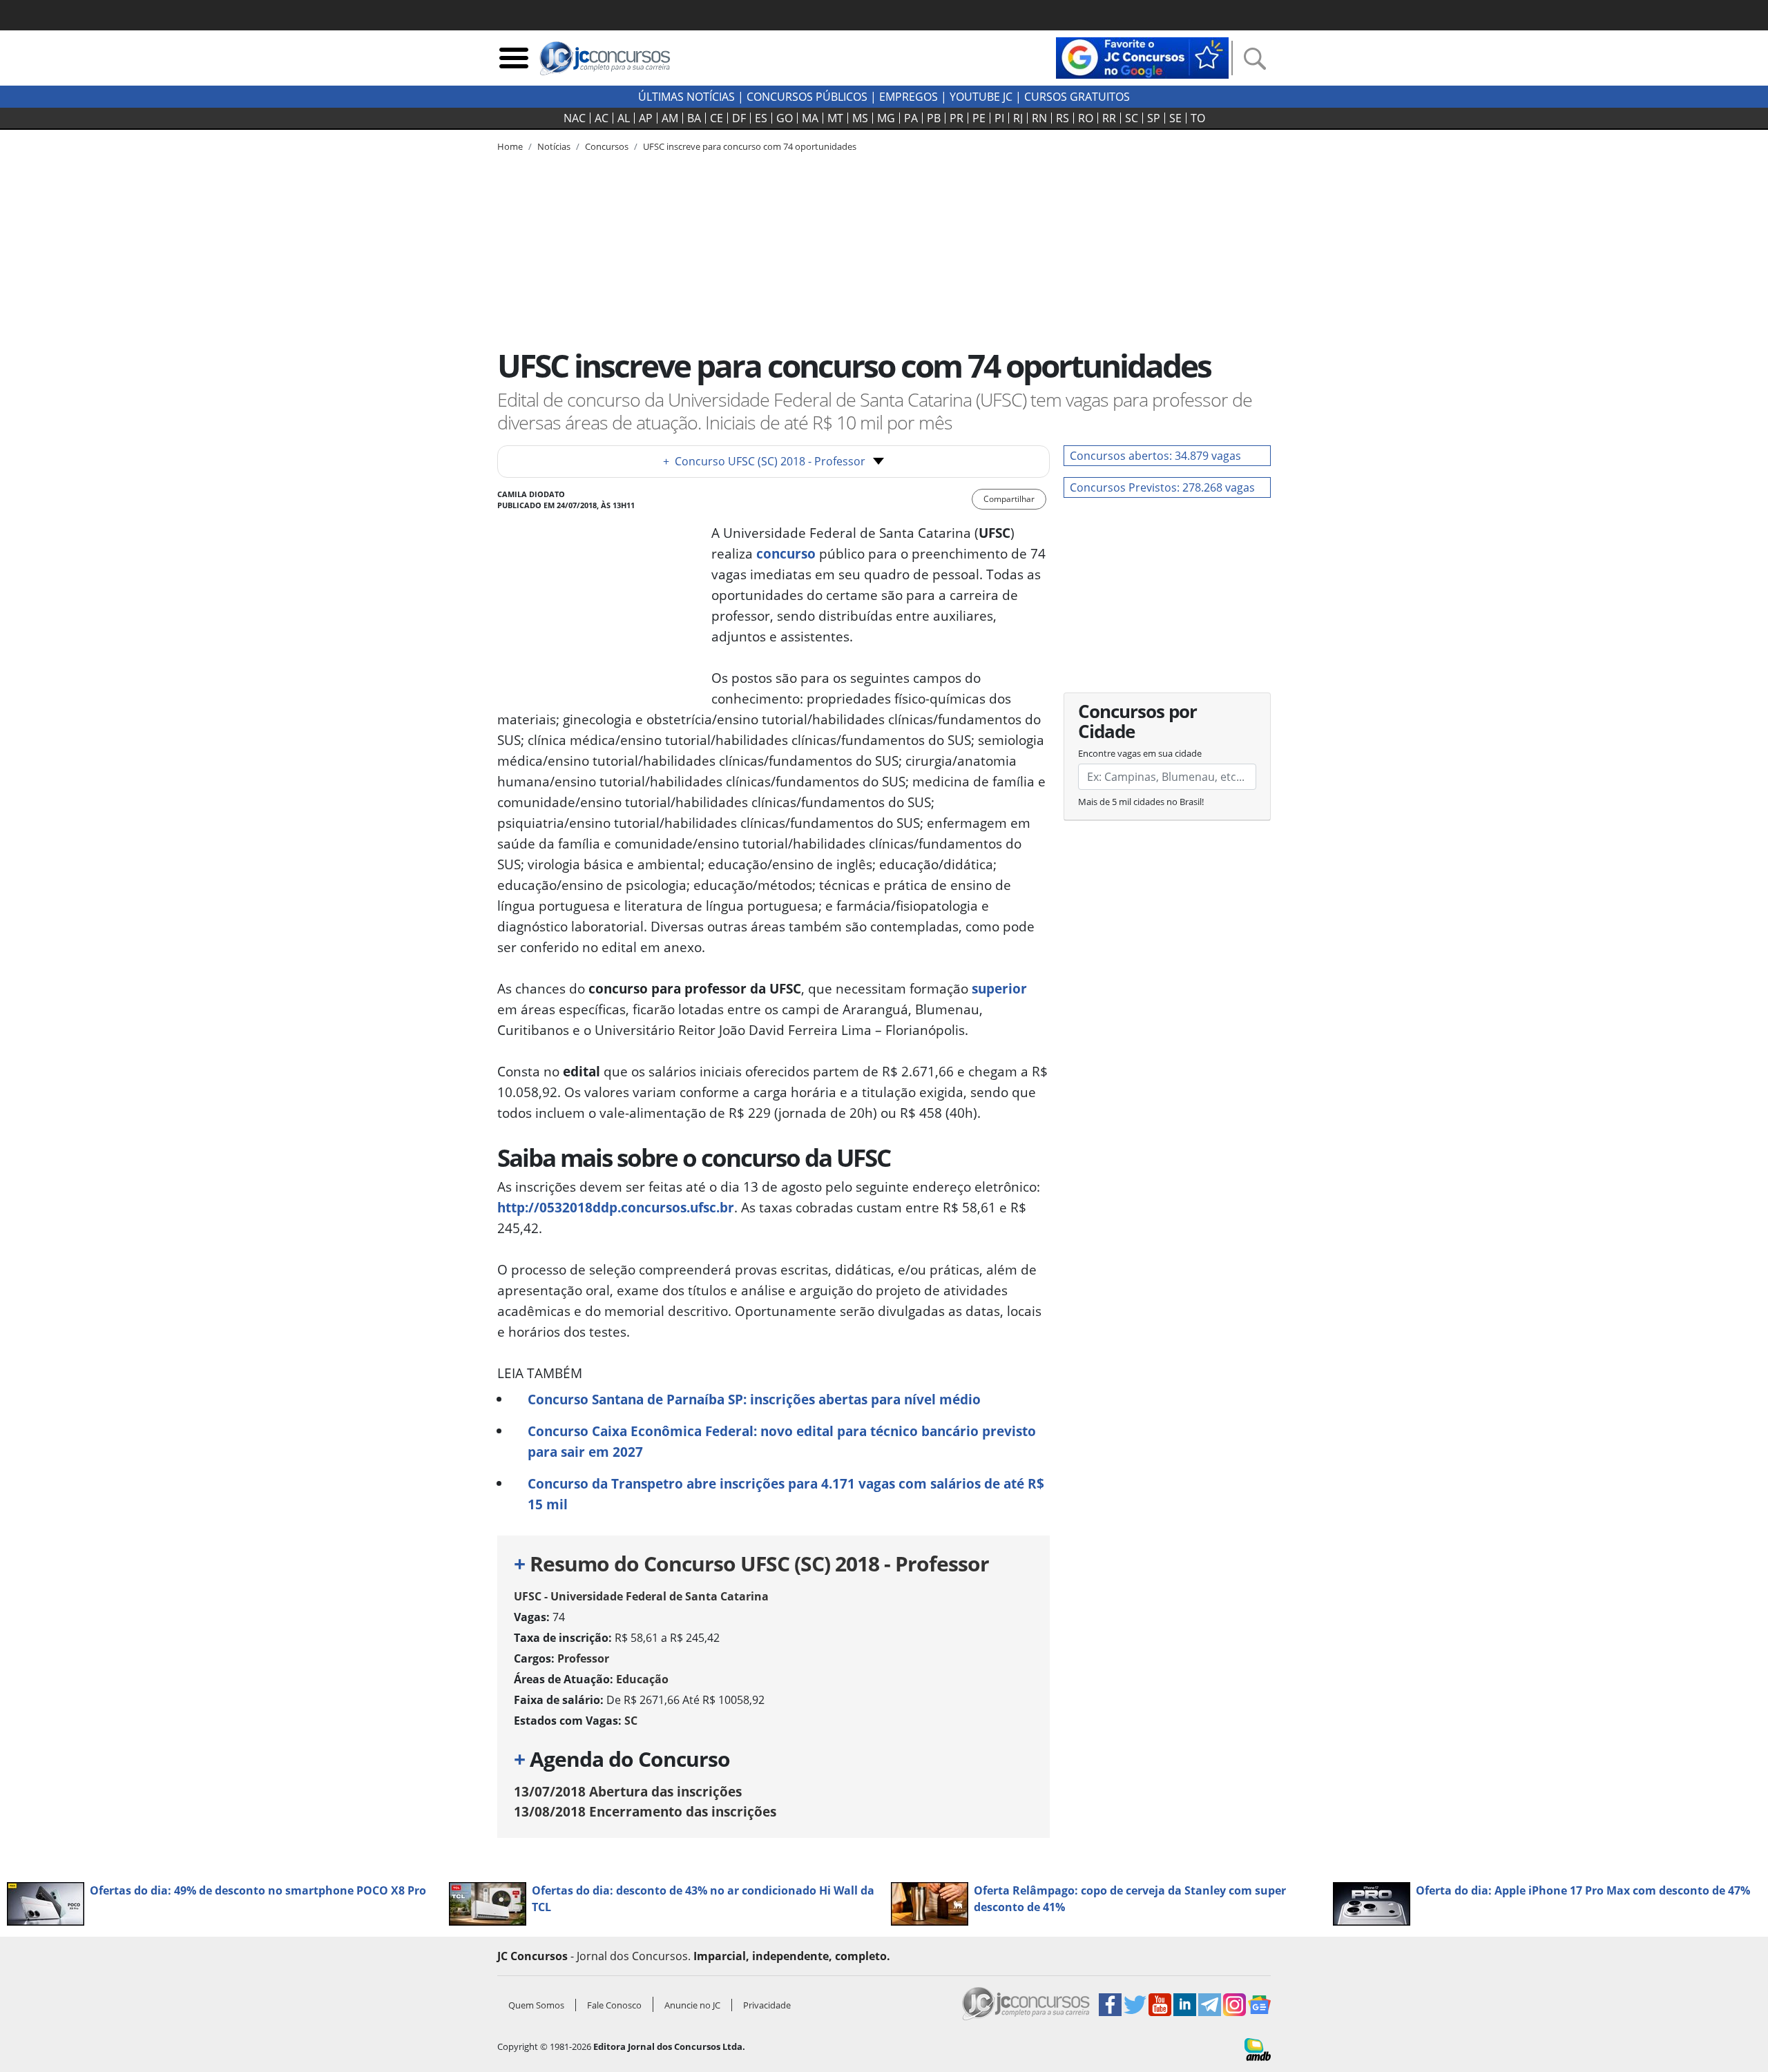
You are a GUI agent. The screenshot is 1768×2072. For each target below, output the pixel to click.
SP (1154, 118)
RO (1086, 118)
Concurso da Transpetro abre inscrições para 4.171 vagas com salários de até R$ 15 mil (786, 1494)
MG (886, 118)
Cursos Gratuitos (1077, 97)
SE (1175, 118)
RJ (1018, 118)
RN (1039, 118)
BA (694, 118)
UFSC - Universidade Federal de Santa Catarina (641, 1596)
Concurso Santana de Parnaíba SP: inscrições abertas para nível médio (754, 1399)
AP (646, 118)
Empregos (909, 97)
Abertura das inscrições (628, 1791)
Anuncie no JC (692, 2005)
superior (999, 988)
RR (1109, 118)
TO (1198, 118)
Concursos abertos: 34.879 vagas (1155, 456)
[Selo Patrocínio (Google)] (1142, 57)
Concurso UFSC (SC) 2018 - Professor (764, 461)
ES (761, 118)
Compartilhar (1009, 499)
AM (670, 118)
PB (934, 118)
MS (860, 118)
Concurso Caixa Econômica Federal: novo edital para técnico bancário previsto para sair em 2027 (782, 1441)
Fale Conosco (614, 2005)
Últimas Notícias (686, 97)
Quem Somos (536, 2005)
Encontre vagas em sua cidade (1140, 753)
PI (999, 118)
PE (979, 118)
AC (602, 118)
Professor (583, 1658)
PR (957, 118)
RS (1063, 118)
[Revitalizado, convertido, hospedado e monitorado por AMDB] (1258, 2049)
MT (835, 118)
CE (717, 118)
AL (624, 118)
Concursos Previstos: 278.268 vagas (1162, 487)
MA (810, 118)
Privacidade (767, 2005)
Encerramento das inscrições (645, 1811)
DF (739, 118)
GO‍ (785, 118)
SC (1132, 118)
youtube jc (981, 97)
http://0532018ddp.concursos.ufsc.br (616, 1207)
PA (911, 118)
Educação (642, 1679)
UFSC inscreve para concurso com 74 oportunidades (750, 146)
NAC (575, 118)
